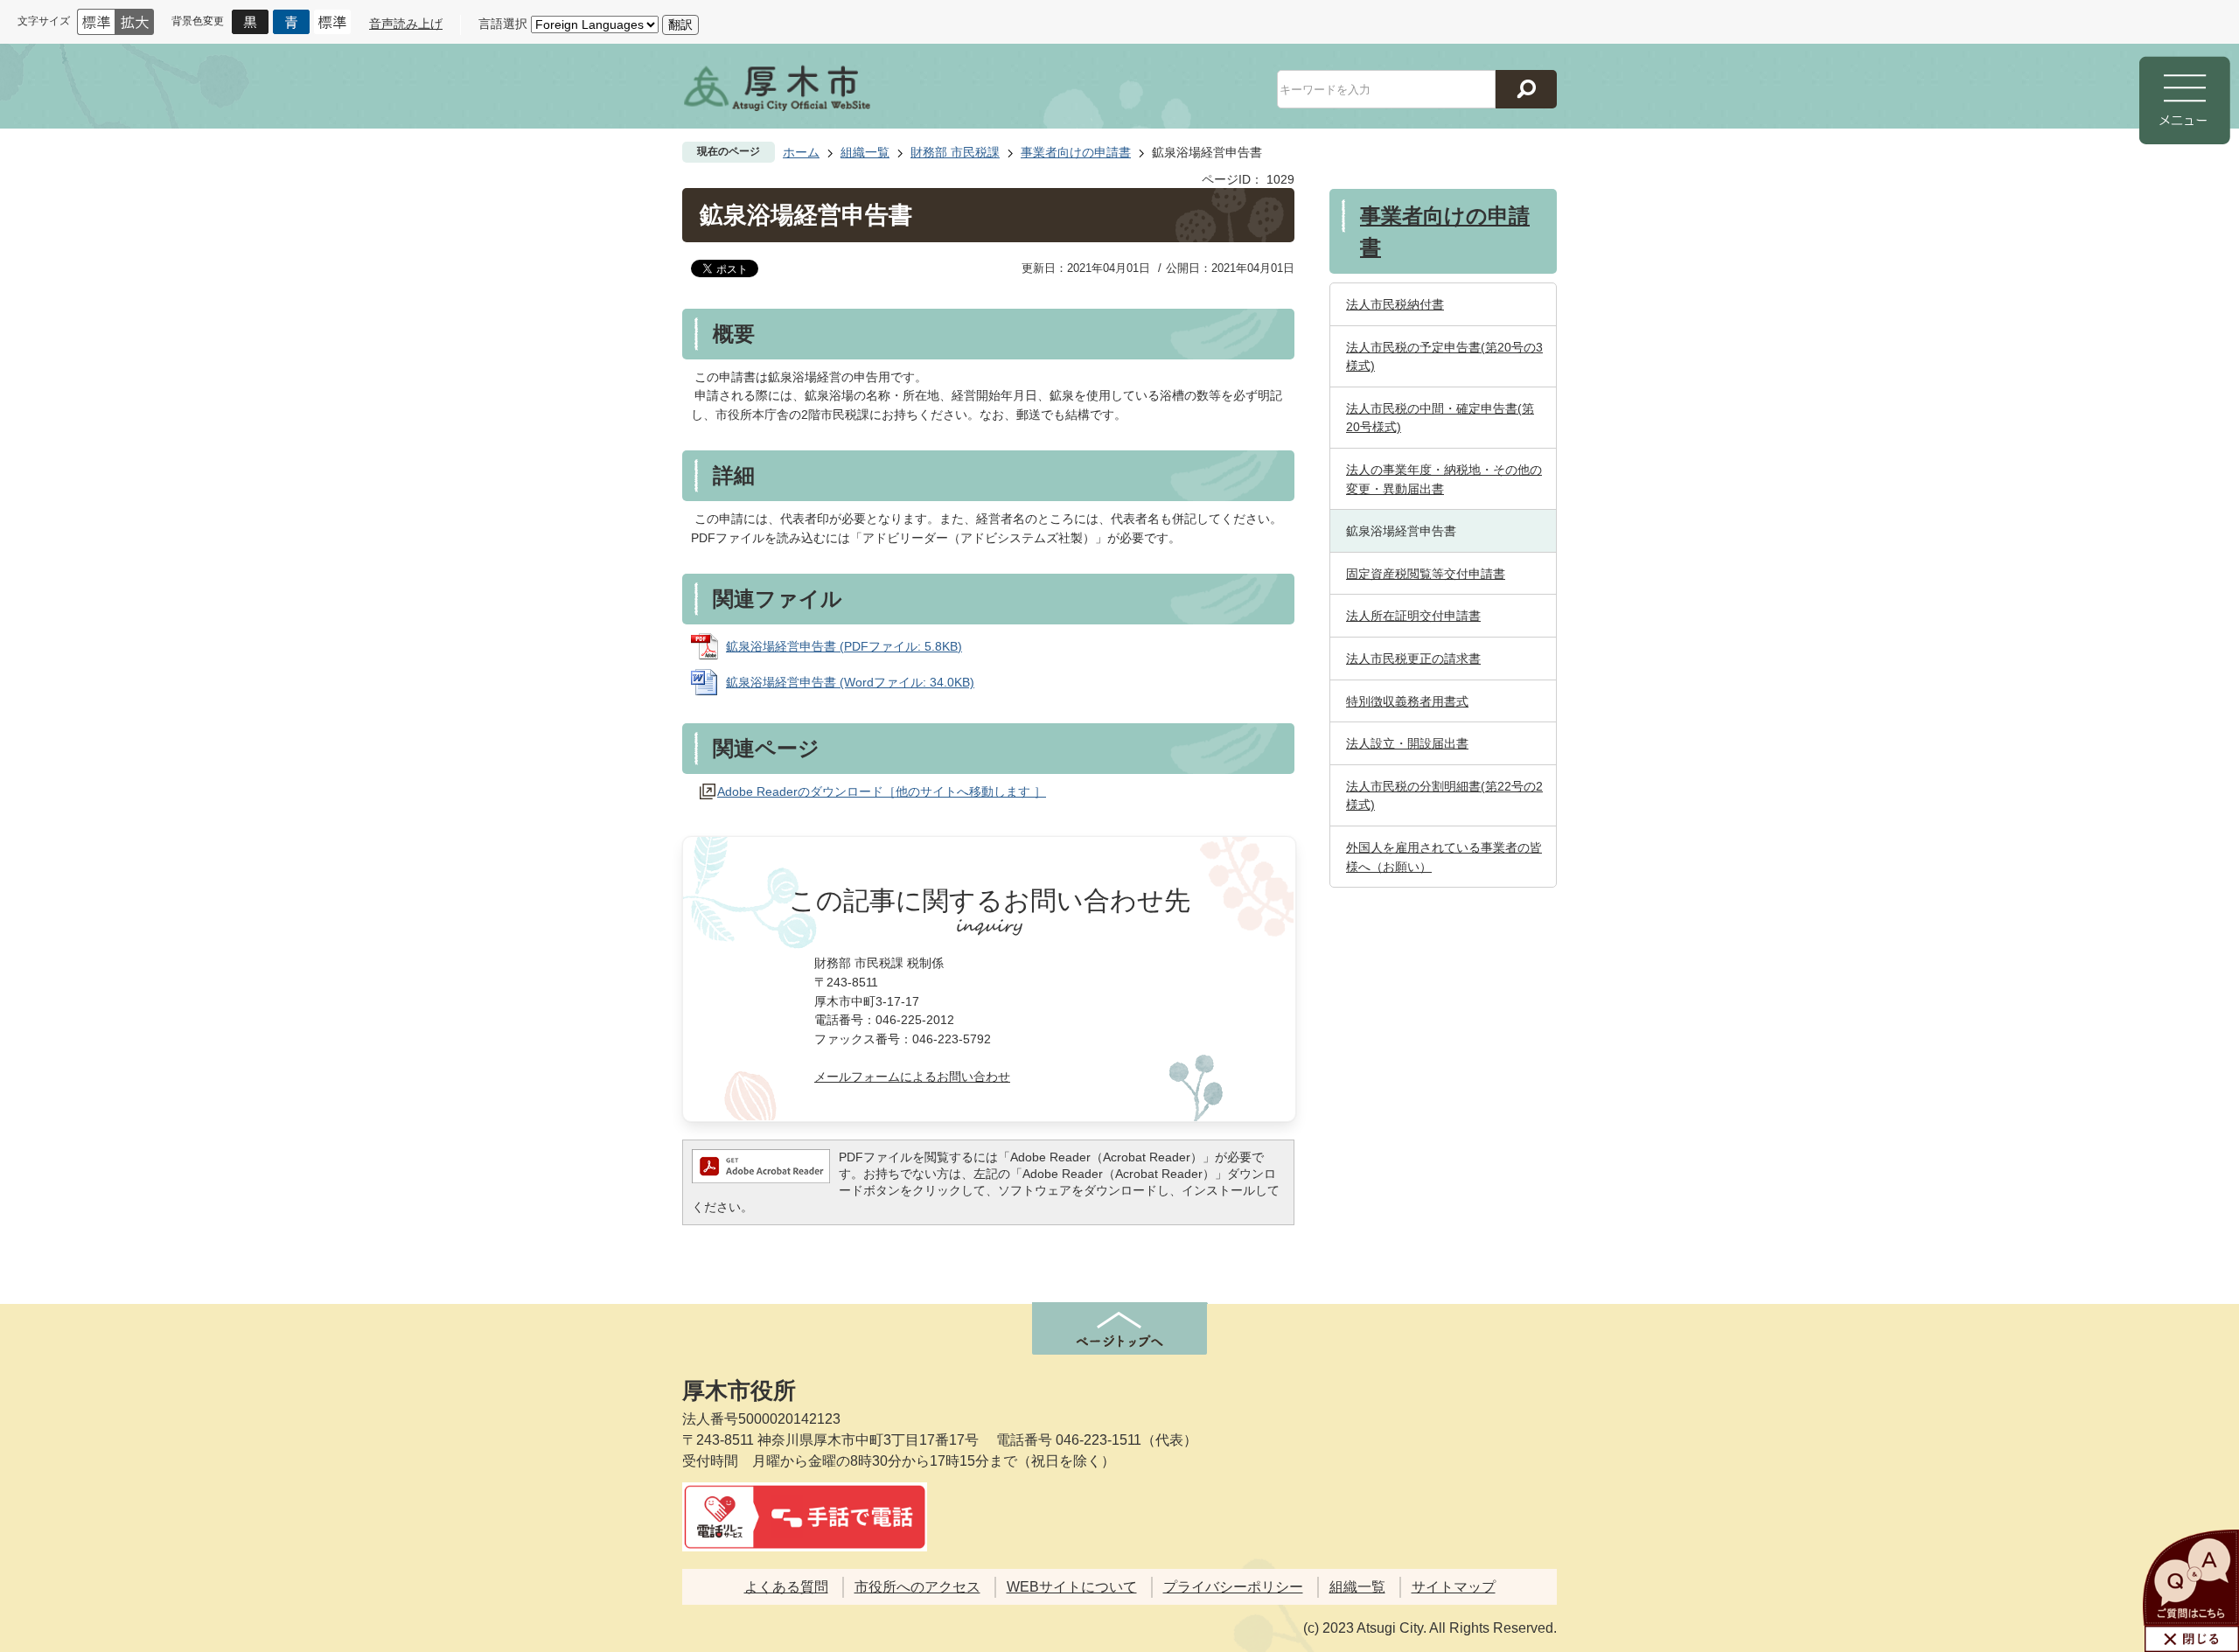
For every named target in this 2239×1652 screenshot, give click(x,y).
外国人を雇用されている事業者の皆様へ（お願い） (1444, 857)
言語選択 (503, 24)
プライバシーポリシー (1233, 1587)
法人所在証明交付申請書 (1413, 616)
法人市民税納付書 (1395, 304)
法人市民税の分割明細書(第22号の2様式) (1444, 796)
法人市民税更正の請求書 (1413, 659)
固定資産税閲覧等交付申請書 (1426, 574)
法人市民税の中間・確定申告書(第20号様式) (1440, 418)
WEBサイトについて (1072, 1587)
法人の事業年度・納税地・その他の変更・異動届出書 (1444, 479)
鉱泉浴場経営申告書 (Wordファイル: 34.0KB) (850, 682)
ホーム (801, 152)
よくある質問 (786, 1587)
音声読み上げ (406, 24)
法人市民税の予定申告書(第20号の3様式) (1444, 357)
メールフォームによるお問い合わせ (912, 1077)
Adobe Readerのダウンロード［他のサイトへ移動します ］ (882, 791)
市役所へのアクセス (917, 1587)
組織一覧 (865, 152)
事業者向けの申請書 (1076, 152)
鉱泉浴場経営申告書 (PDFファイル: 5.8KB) (844, 646)
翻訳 (680, 24)
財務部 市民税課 (955, 152)
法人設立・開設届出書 (1407, 743)
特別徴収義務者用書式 (1407, 701)
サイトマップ (1454, 1587)
